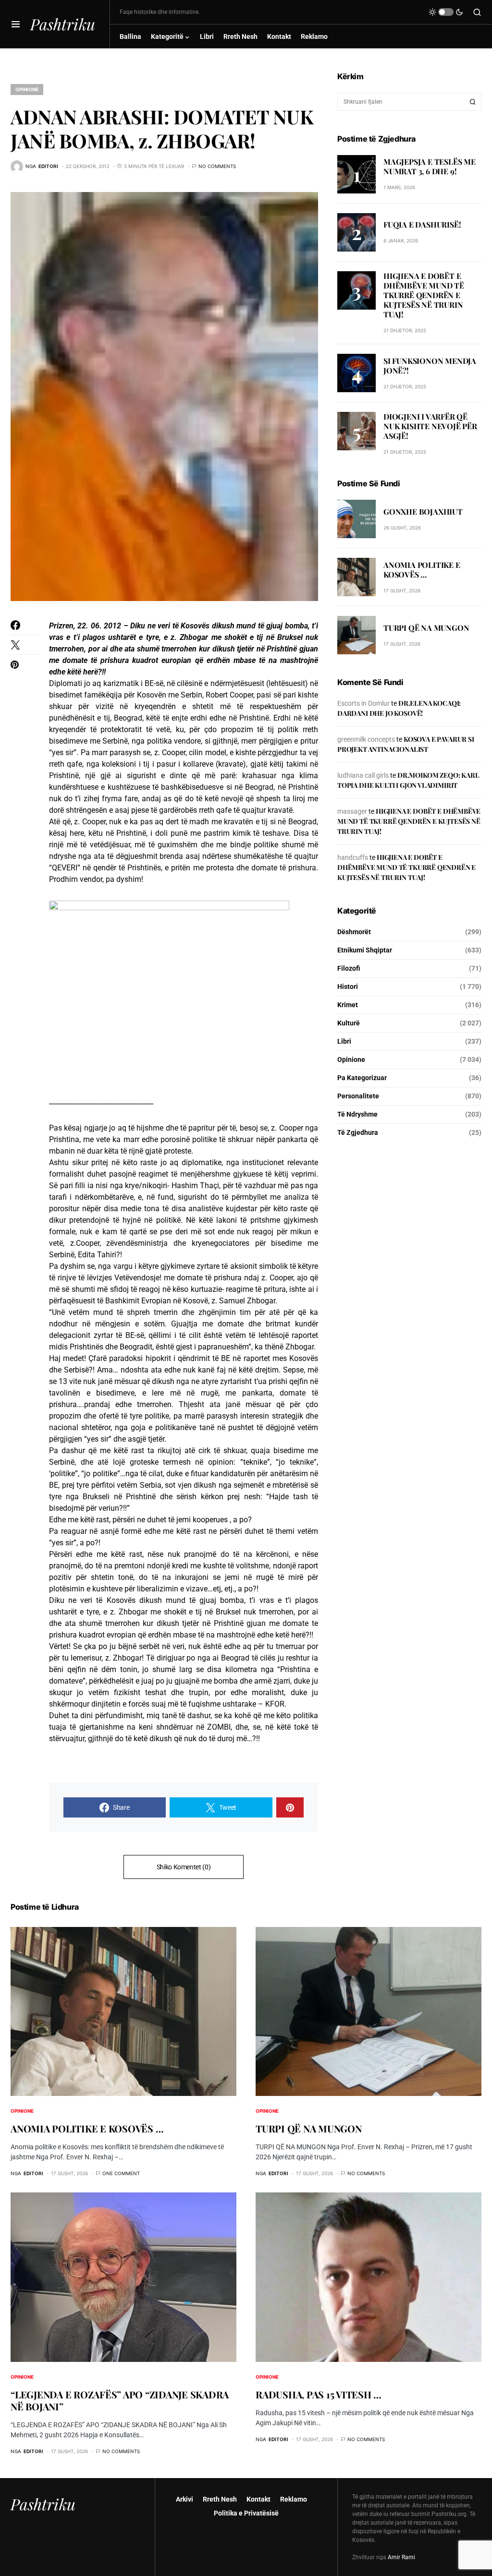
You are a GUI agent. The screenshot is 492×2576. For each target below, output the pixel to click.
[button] (16, 24)
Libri (344, 1041)
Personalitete (358, 1096)
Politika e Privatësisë (246, 2513)
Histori (348, 987)
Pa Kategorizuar (362, 1078)
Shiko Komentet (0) (184, 1867)
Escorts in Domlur (363, 703)
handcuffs (353, 857)
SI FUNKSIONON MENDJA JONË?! (430, 366)
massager (352, 811)
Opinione (27, 89)
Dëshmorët (354, 932)
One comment (121, 2173)
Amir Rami (401, 2557)
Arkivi (184, 2499)
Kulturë (349, 1023)
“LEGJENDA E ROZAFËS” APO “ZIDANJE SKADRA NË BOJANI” (120, 2400)
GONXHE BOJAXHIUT (423, 512)
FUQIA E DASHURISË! (422, 224)
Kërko (473, 102)
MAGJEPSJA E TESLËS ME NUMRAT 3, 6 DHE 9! (430, 166)
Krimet (348, 1005)
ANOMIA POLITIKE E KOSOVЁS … (422, 570)
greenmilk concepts (366, 739)
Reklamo (294, 2499)
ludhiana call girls (363, 775)
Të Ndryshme (357, 1114)
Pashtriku (63, 24)
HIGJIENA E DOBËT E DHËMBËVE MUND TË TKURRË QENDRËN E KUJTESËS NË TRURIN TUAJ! (424, 295)
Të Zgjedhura (358, 1132)
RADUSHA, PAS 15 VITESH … (319, 2394)
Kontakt (258, 2499)
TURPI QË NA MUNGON (426, 628)
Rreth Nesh (220, 2499)
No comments (217, 166)
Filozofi (349, 968)
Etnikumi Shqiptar (365, 950)
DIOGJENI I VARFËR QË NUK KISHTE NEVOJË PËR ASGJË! (430, 426)
